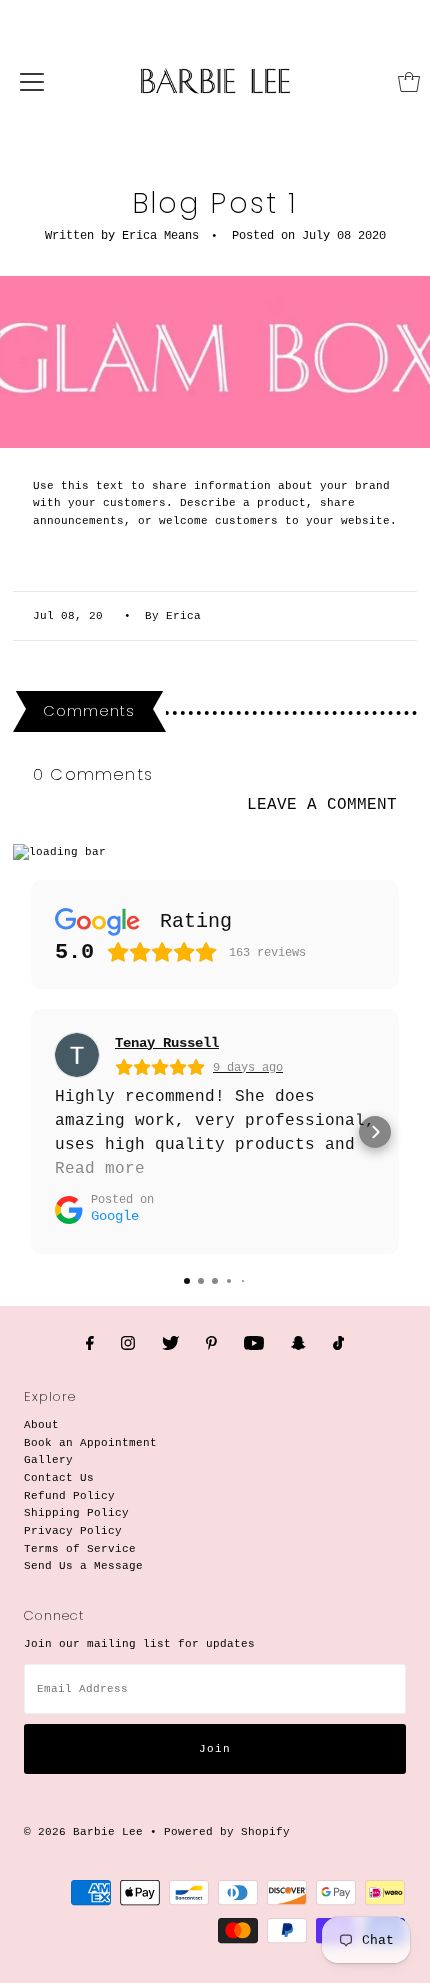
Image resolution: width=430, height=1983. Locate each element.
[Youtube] (254, 1345)
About (41, 1425)
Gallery (48, 1460)
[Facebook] (90, 1345)
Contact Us (59, 1478)
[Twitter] (170, 1345)
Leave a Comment (322, 805)
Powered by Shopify (227, 1832)
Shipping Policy (76, 1513)
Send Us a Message (83, 1566)
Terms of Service (80, 1549)
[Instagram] (128, 1345)
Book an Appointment (90, 1443)
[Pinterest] (211, 1345)
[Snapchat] (298, 1345)
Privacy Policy (73, 1531)
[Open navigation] (32, 82)
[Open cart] (409, 82)
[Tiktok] (338, 1345)
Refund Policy (69, 1496)
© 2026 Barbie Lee (83, 1832)
